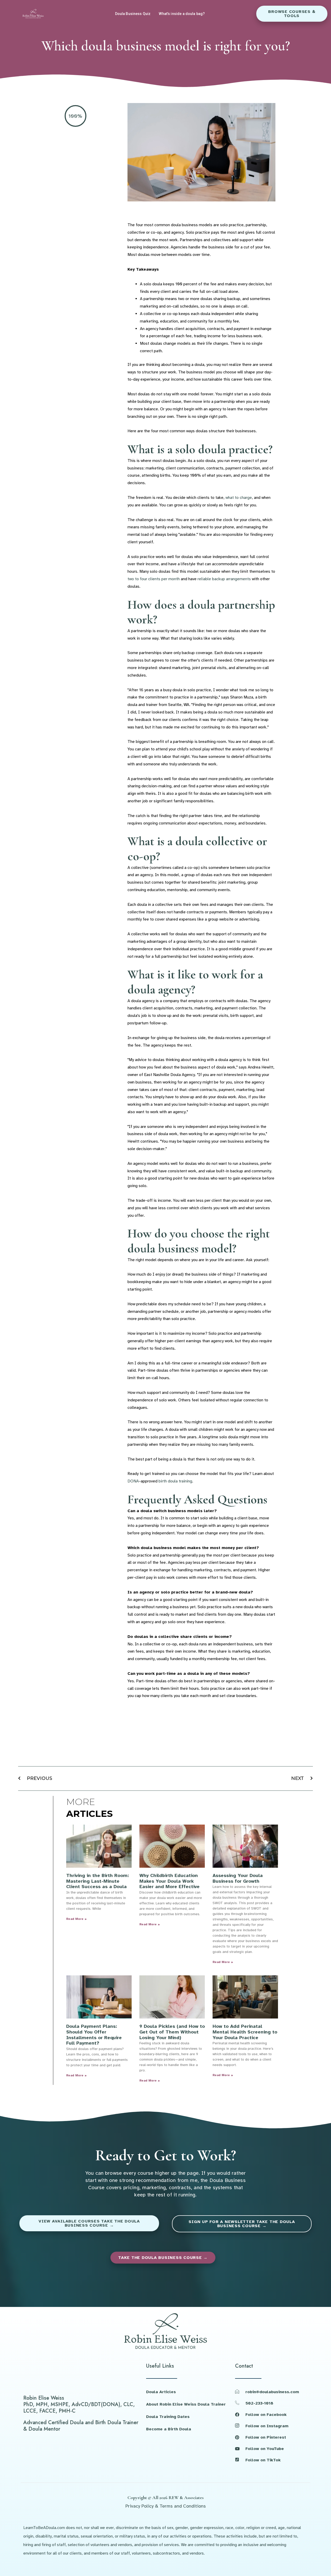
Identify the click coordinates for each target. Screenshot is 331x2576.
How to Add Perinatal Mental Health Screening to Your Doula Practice (245, 2032)
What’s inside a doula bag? (182, 14)
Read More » (76, 1919)
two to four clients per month (154, 579)
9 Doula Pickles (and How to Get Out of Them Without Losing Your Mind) (172, 2032)
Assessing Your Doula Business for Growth (238, 1878)
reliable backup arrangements (224, 579)
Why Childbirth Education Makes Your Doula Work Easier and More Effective (170, 1881)
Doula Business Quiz (133, 14)
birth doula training (175, 1481)
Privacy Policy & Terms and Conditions (166, 2506)
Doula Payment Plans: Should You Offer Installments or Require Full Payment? (94, 2035)
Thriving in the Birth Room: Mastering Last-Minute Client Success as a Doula (98, 1881)
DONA (133, 1481)
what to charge (239, 498)
